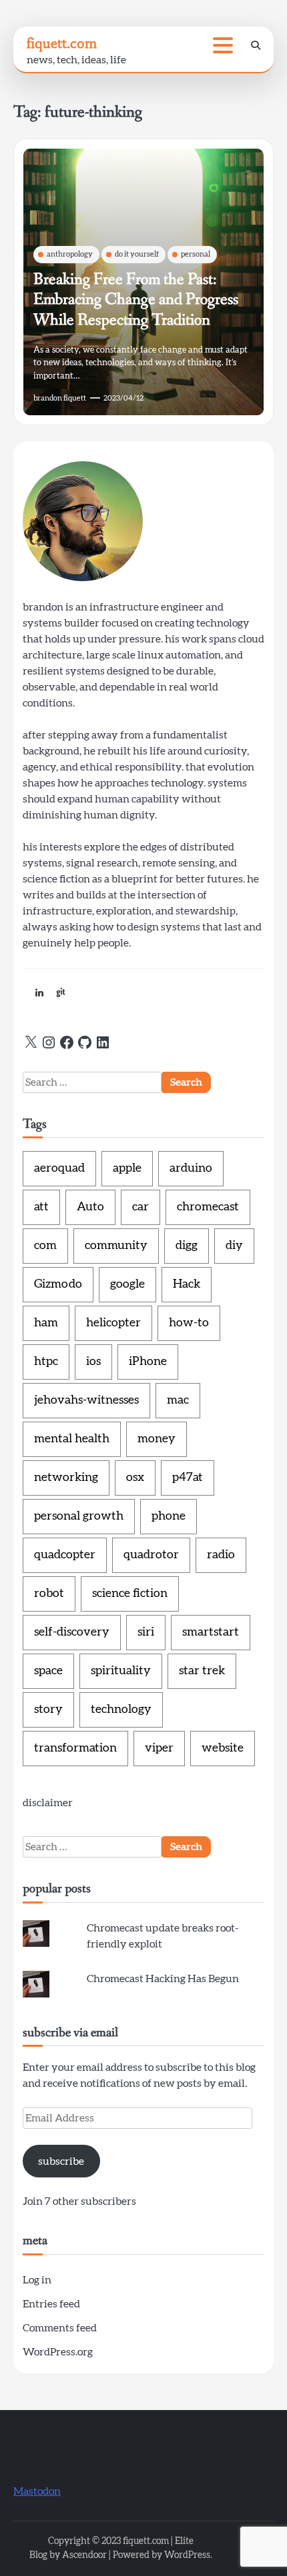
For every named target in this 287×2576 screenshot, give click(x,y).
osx (135, 1478)
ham (46, 1323)
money (157, 1439)
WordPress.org (58, 2352)
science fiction (130, 1594)
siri (146, 1632)
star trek (202, 1671)
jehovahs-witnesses (86, 1400)
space (48, 1671)
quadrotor (151, 1555)
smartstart (211, 1632)
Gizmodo (58, 1284)
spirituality (121, 1671)
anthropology (70, 254)
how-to (189, 1323)
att (41, 1207)
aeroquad (59, 1168)
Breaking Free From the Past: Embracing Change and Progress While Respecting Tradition (136, 300)
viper (159, 1748)
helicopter (113, 1323)
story (48, 1710)
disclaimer (48, 1803)
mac (178, 1400)
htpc (46, 1362)
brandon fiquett (60, 398)
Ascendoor (84, 2555)
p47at (188, 1478)
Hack (187, 1284)
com (45, 1246)
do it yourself (137, 254)
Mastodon (37, 2491)
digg (187, 1246)
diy (234, 1246)
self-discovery (72, 1632)
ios (93, 1362)
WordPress (187, 2555)
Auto (90, 1207)
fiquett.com (62, 43)
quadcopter (65, 1555)
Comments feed (60, 2328)
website (223, 1748)
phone (169, 1516)
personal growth (79, 1516)
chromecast (208, 1207)
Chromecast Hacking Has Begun (163, 1979)
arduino (191, 1168)
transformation (75, 1748)
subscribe (61, 2161)
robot (49, 1594)
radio (221, 1555)
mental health (72, 1439)
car (140, 1207)
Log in (37, 2280)
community (116, 1246)
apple (127, 1168)
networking (66, 1478)
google (127, 1284)
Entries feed (51, 2304)
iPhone (148, 1362)
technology (121, 1710)
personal (196, 254)
